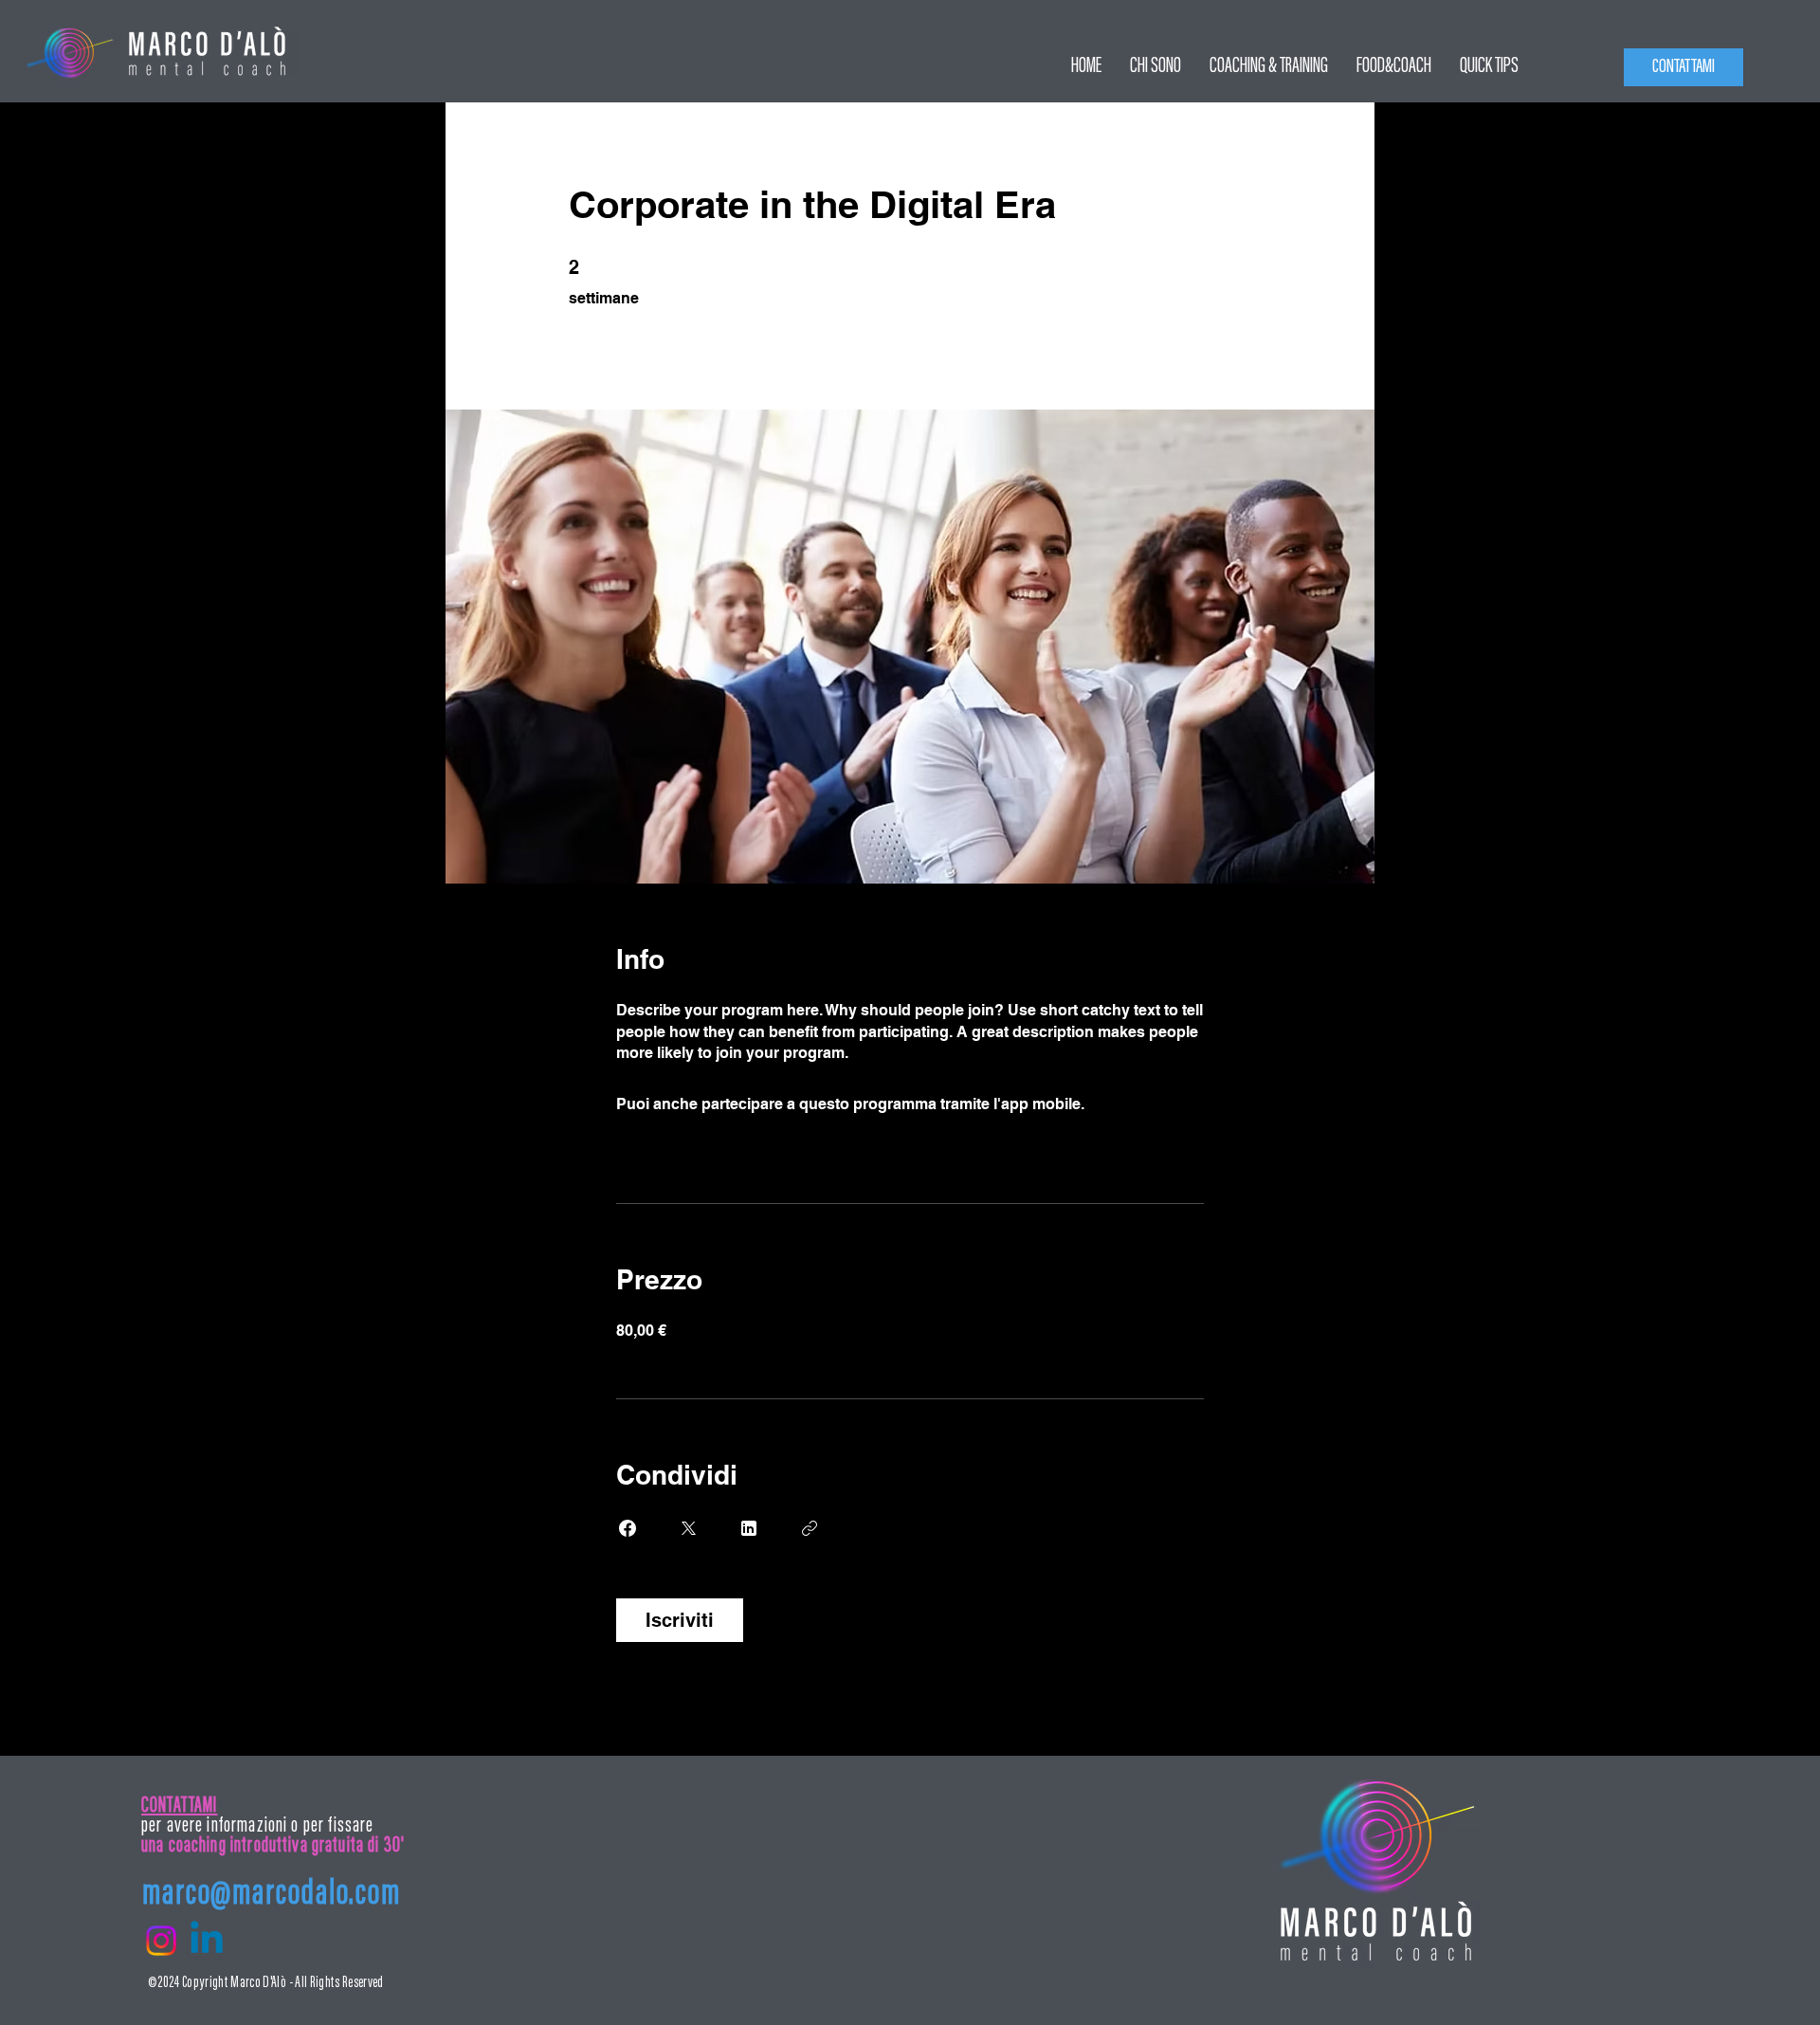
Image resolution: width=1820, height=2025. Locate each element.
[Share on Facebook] (628, 1528)
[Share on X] (688, 1528)
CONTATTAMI (180, 1806)
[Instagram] (161, 1941)
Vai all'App (1125, 1104)
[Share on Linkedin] (749, 1528)
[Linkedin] (207, 1941)
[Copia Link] (810, 1528)
